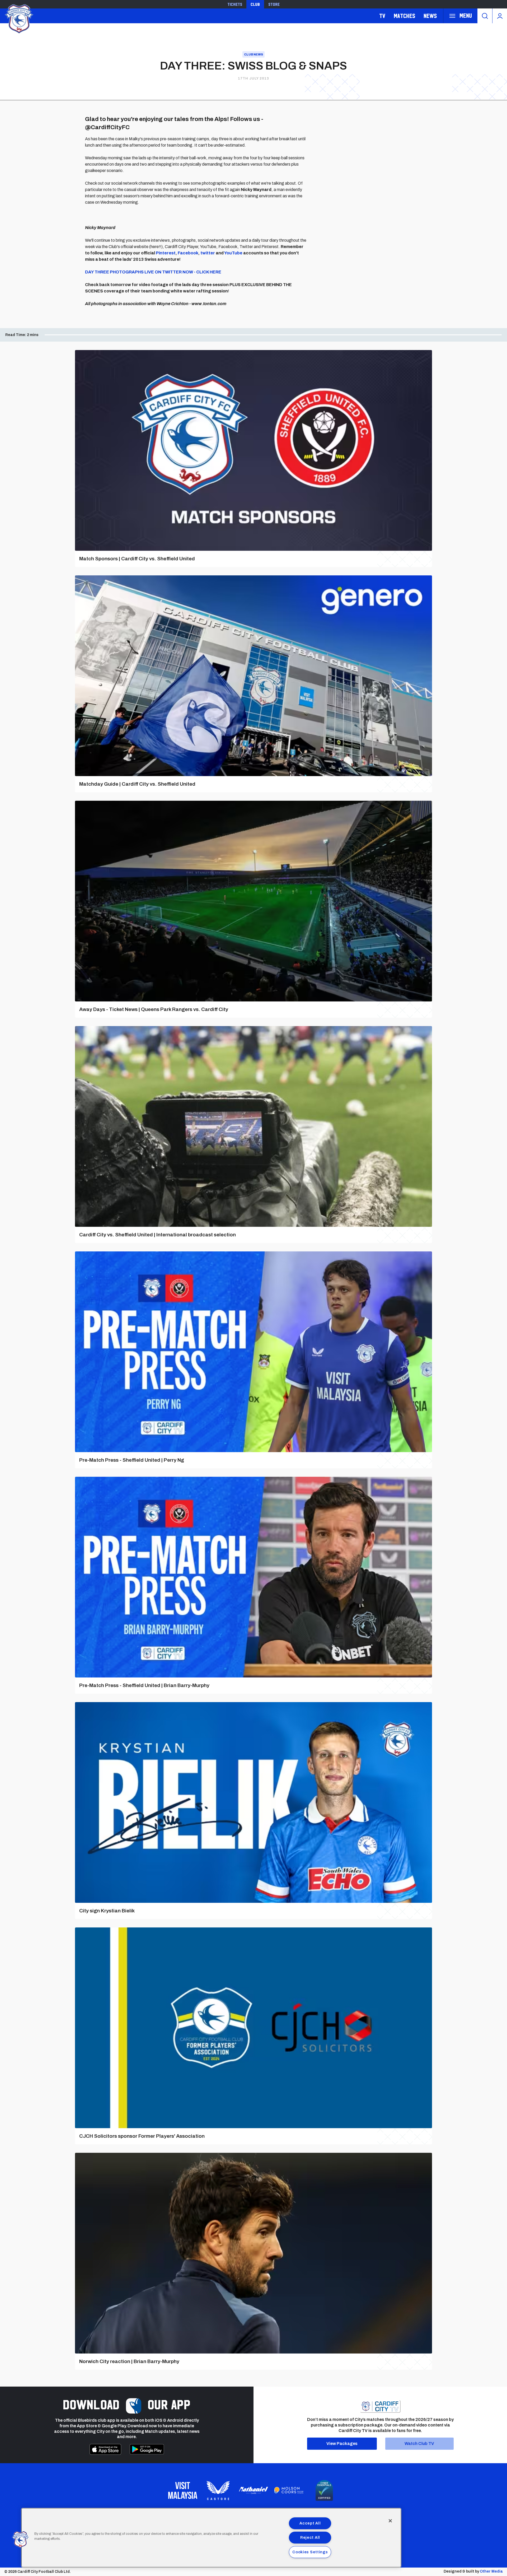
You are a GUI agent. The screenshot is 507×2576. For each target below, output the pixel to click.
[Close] (390, 2521)
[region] (211, 2538)
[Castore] (218, 2490)
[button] (20, 2540)
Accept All (310, 2523)
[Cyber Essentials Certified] (324, 2490)
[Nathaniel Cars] (253, 2490)
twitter (208, 253)
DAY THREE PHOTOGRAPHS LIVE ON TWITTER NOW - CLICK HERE (153, 272)
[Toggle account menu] (500, 16)
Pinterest (166, 253)
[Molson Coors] (289, 2490)
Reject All (310, 2537)
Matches (404, 16)
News (430, 16)
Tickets (235, 4)
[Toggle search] (485, 16)
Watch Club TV (419, 2444)
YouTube (233, 253)
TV (382, 16)
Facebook (188, 253)
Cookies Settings (310, 2552)
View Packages (342, 2444)
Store (274, 4)
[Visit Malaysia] (183, 2490)
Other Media (491, 2571)
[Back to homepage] (18, 18)
